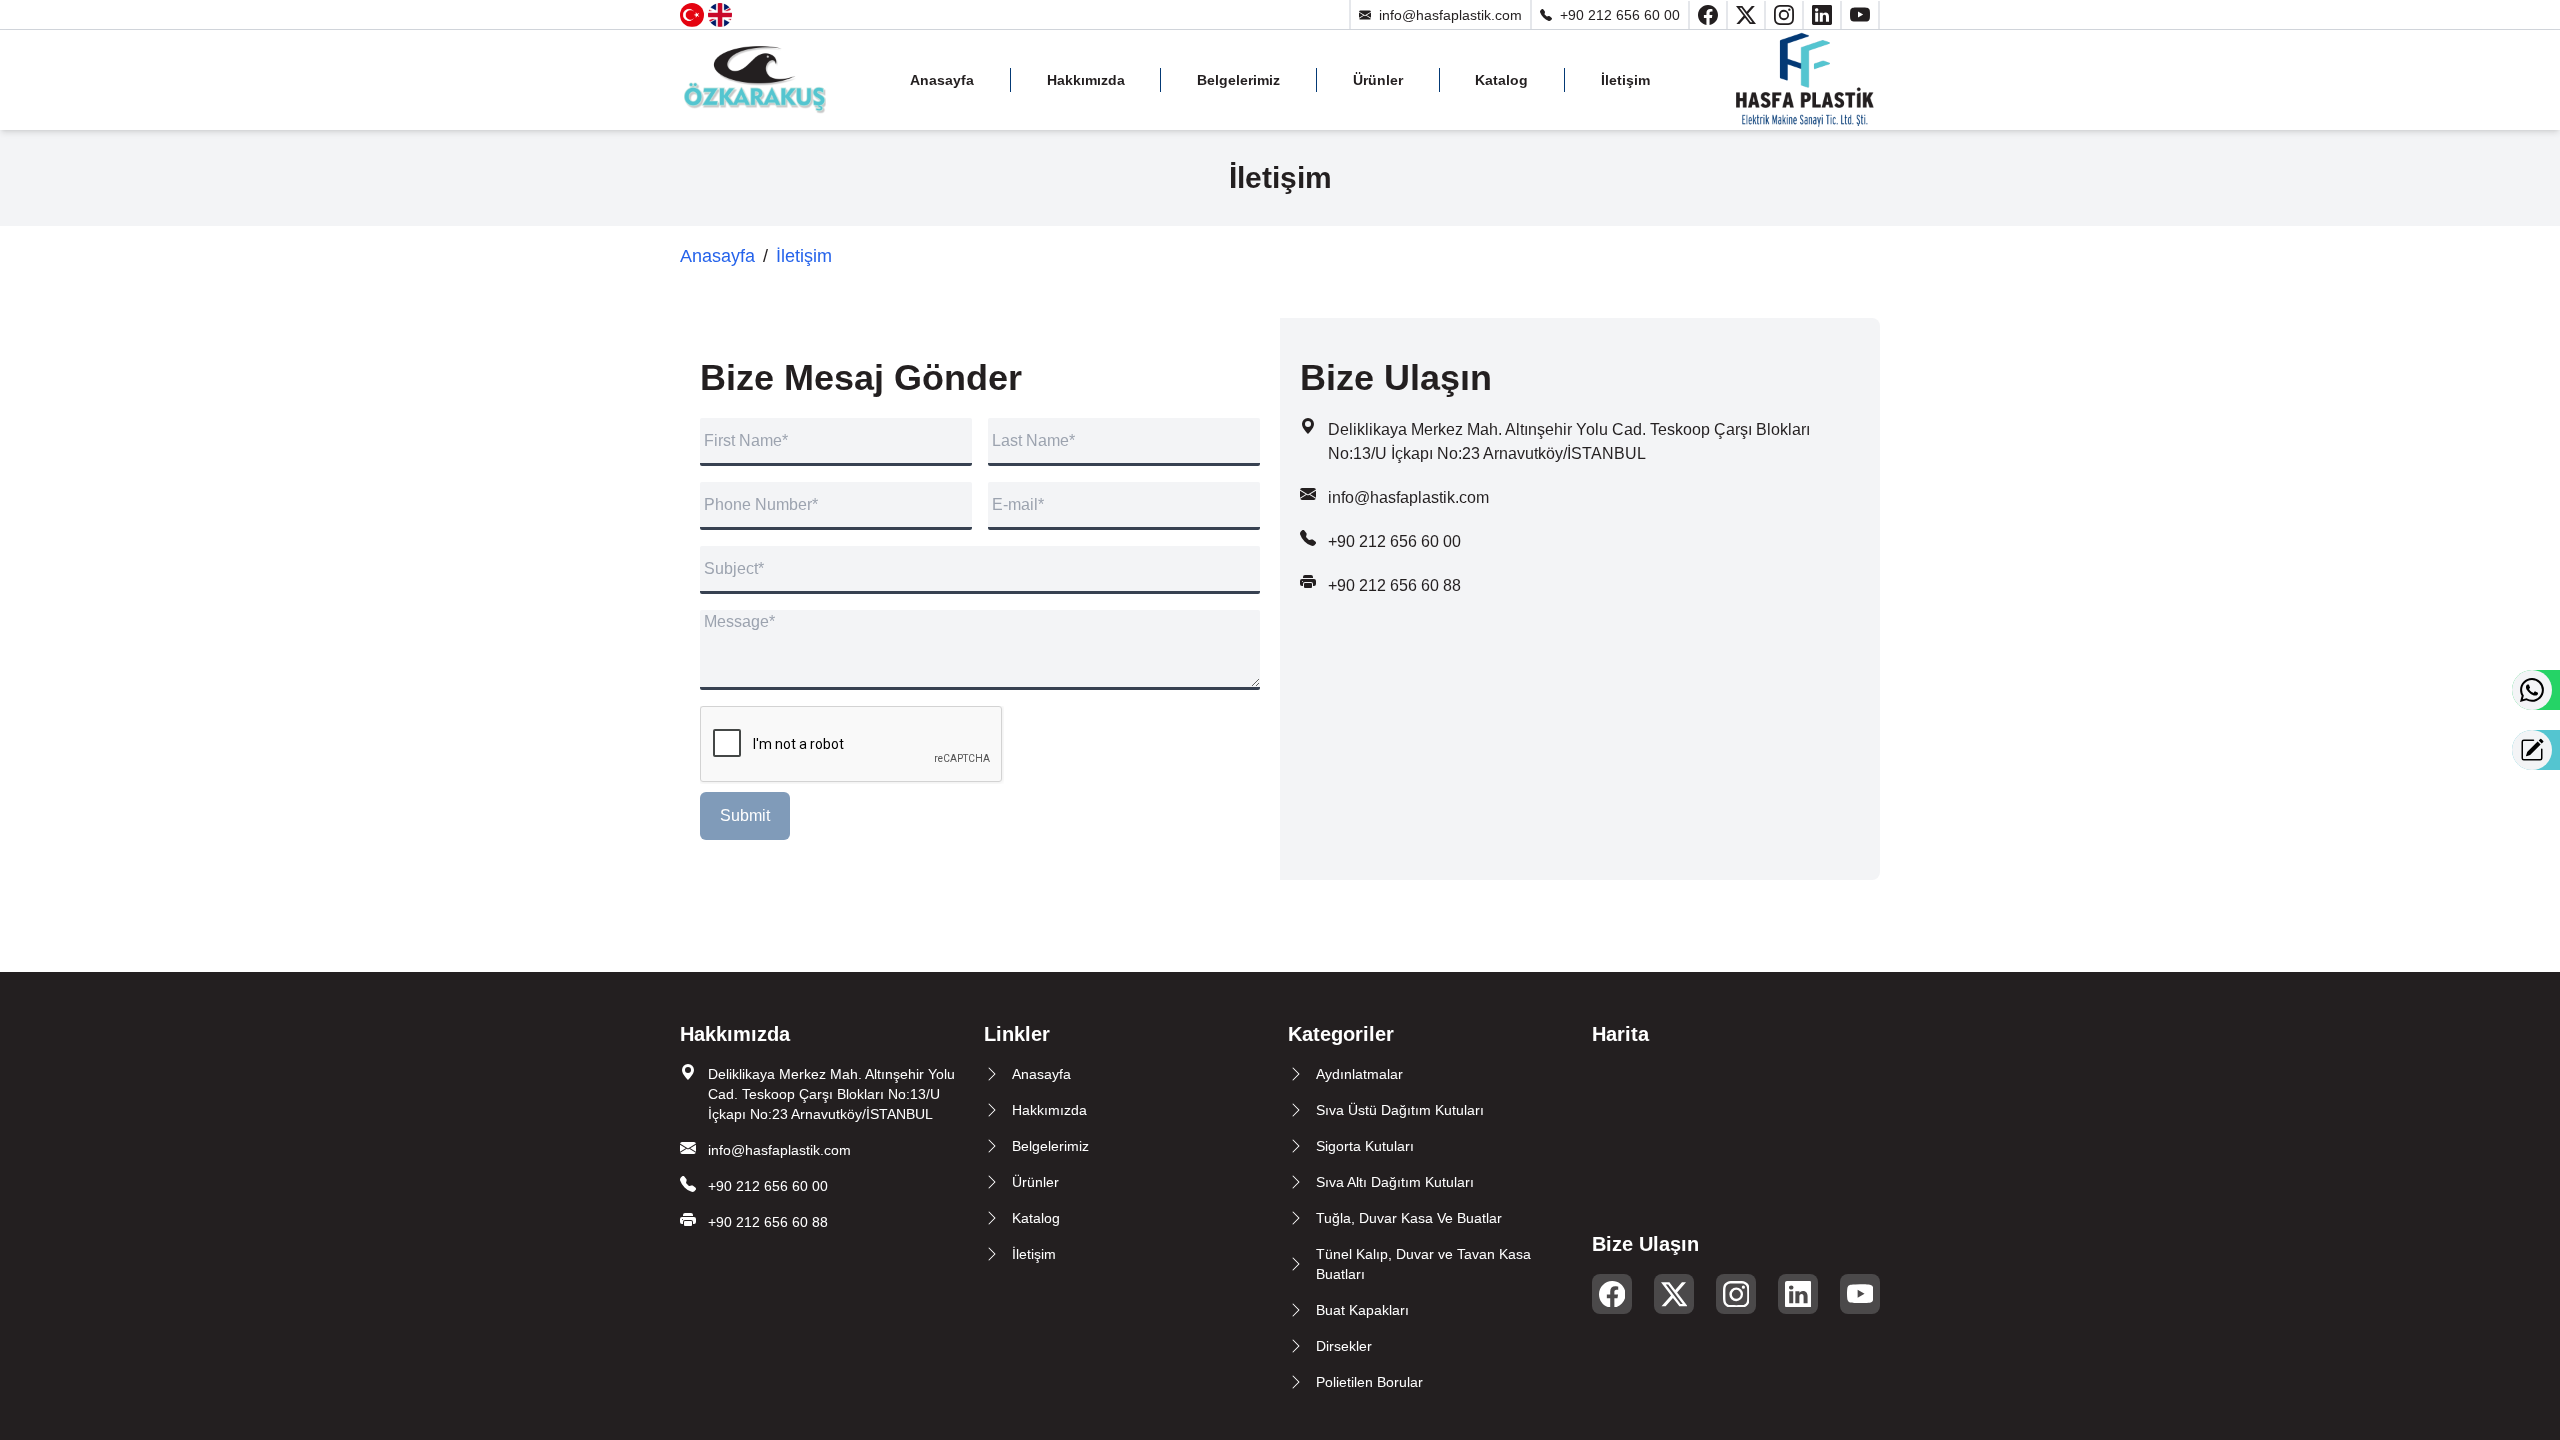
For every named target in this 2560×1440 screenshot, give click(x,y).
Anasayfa (942, 80)
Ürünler (1378, 80)
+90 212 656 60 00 (1620, 15)
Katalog (1501, 80)
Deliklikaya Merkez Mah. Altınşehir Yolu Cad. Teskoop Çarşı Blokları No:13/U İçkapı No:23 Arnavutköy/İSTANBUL (831, 1094)
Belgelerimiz (1238, 80)
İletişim (1625, 80)
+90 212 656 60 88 (1394, 585)
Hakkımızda (1086, 80)
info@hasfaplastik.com (1450, 15)
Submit (745, 815)
